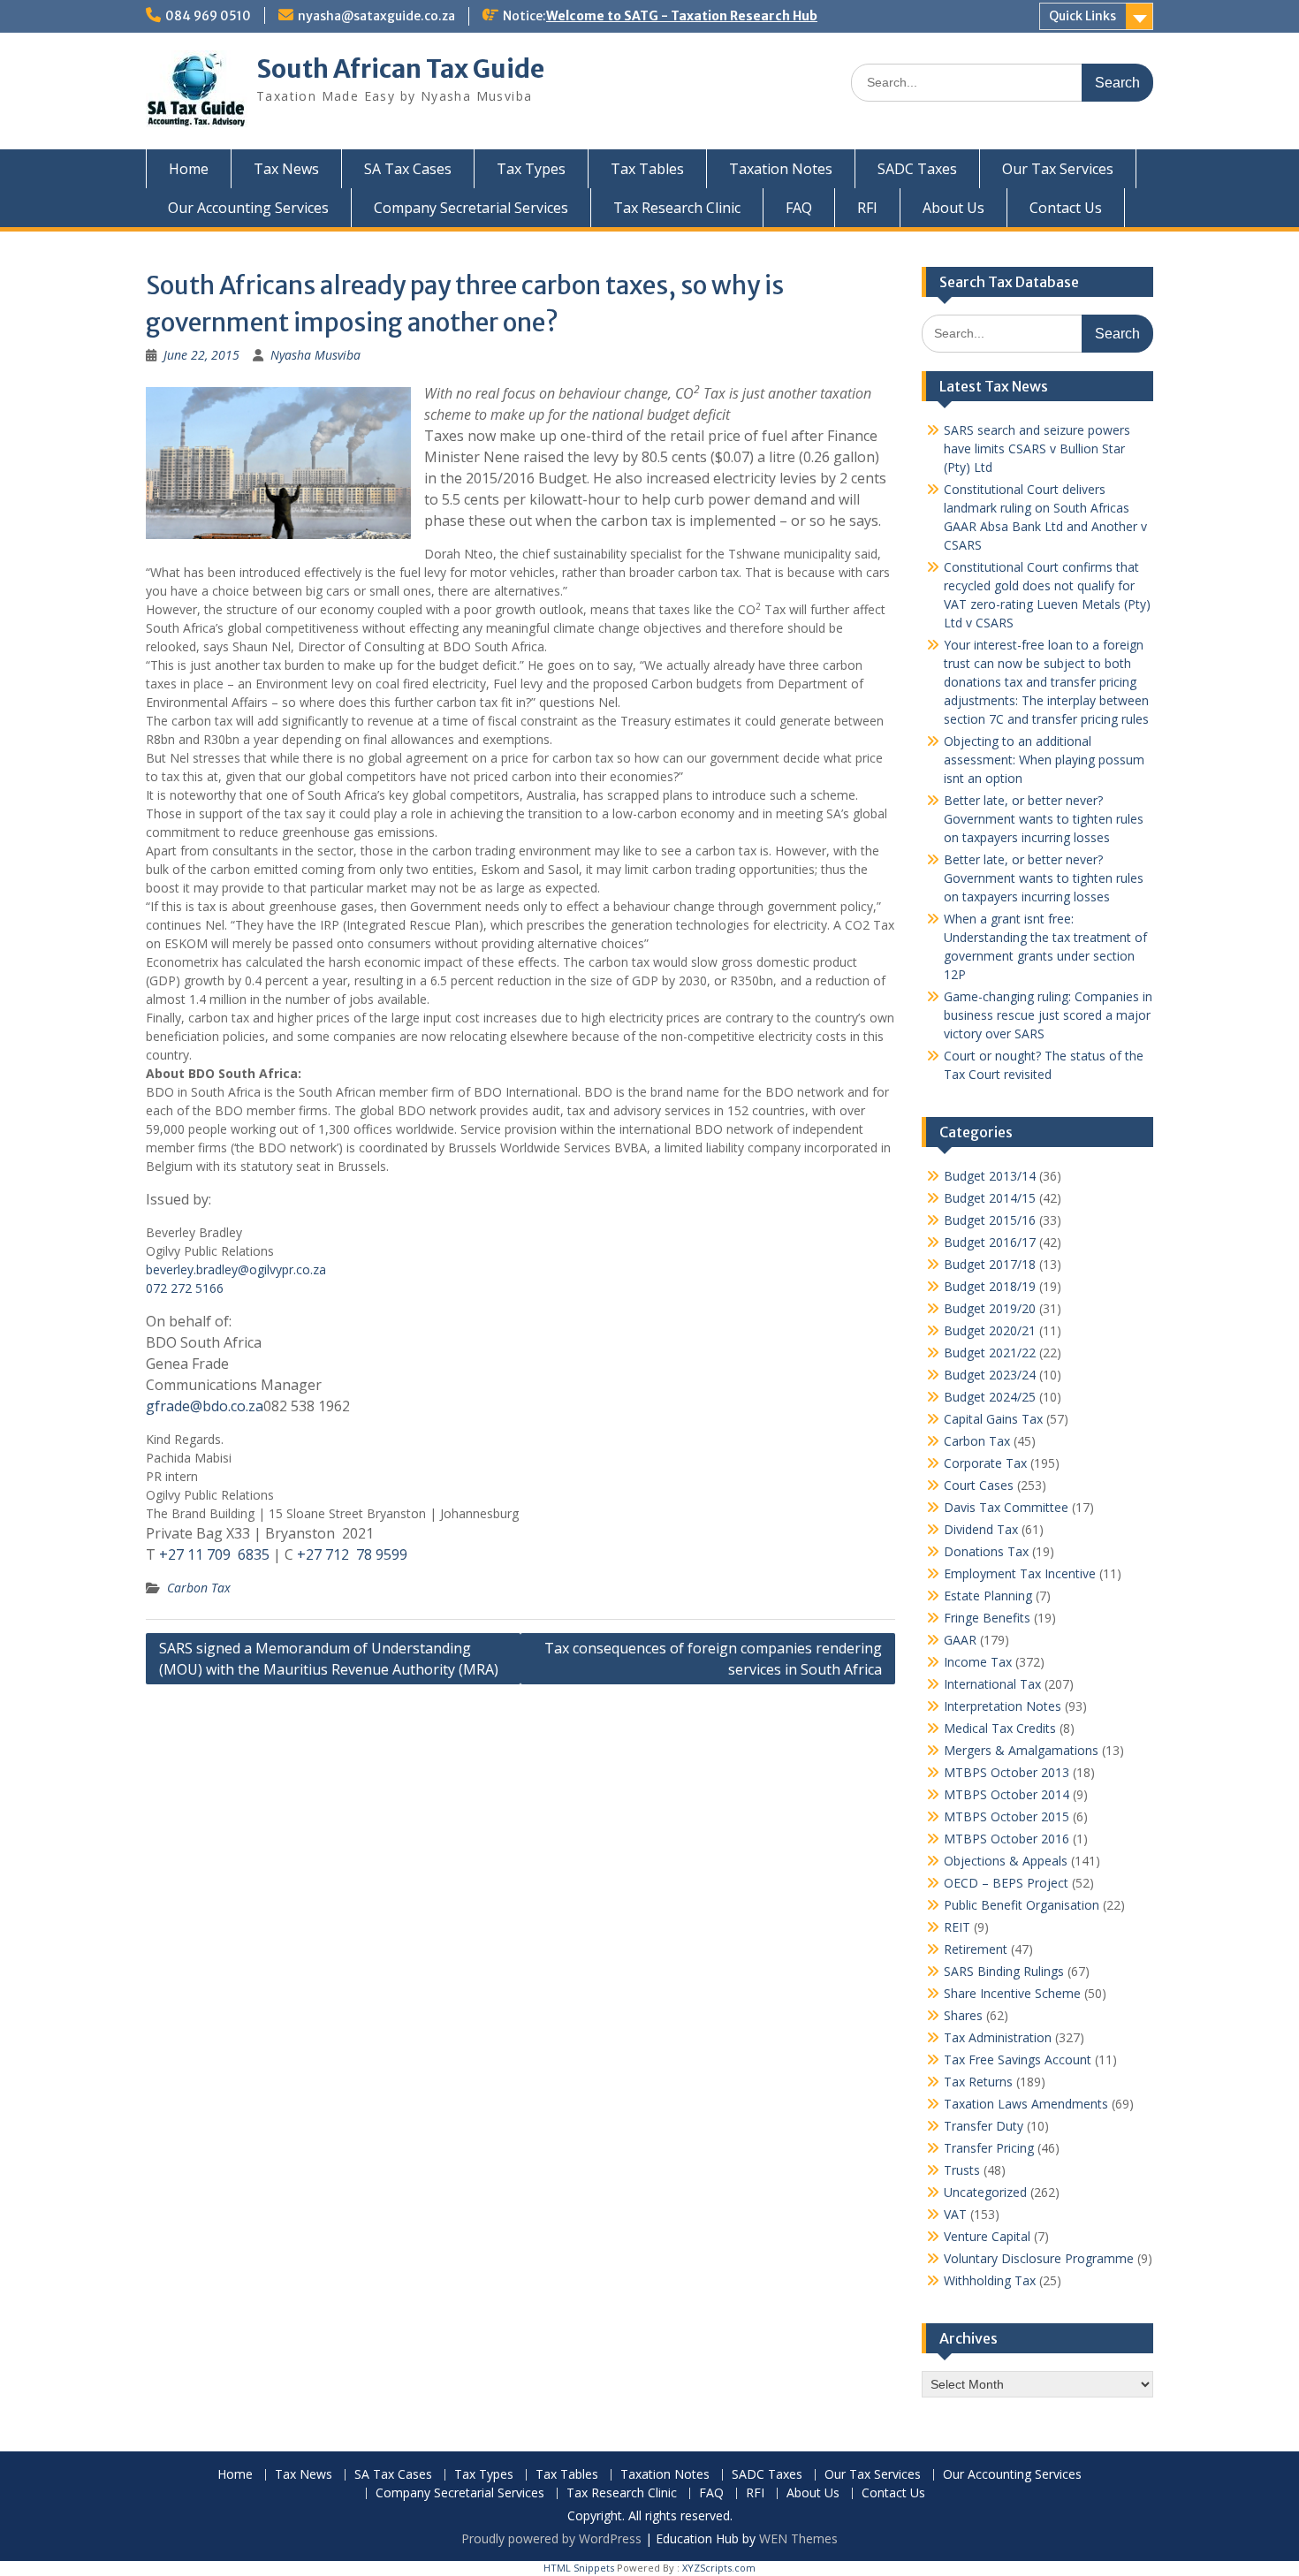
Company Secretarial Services (471, 208)
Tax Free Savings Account (1018, 2059)
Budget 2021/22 (990, 1353)
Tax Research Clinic (677, 208)
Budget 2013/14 (990, 1176)
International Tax (992, 1684)
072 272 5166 (185, 1288)
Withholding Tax (990, 2280)
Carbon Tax (199, 1588)
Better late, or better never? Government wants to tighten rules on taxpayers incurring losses (1044, 819)
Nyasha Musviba (315, 355)
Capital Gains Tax (993, 1419)
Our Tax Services (1058, 169)
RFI (867, 208)
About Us (953, 208)
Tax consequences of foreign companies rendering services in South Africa (713, 1659)
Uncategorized (985, 2192)
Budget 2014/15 (990, 1198)
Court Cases (979, 1485)
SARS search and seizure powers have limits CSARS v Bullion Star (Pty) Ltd (1037, 448)
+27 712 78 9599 (352, 1554)
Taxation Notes (781, 169)
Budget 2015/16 (990, 1220)
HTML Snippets (579, 2568)
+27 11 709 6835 (214, 1554)
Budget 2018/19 (990, 1286)
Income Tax (978, 1662)
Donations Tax (986, 1551)
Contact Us (1066, 208)
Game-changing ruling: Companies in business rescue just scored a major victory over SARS (1048, 1015)
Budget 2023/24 (990, 1375)
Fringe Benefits (987, 1618)
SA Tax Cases (408, 169)
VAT (955, 2214)
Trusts (962, 2170)
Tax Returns (978, 2082)
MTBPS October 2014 (1007, 1794)
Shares (963, 2015)
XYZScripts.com (719, 2568)
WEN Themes (798, 2538)
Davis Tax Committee (1006, 1507)
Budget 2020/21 (990, 1330)
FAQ (799, 208)
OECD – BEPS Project (1006, 1883)
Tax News (286, 169)
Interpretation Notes (1003, 1706)
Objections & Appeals (1006, 1861)
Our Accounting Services (248, 208)
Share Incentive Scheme (1012, 1993)
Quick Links (1082, 16)
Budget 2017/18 (990, 1264)
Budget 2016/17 (990, 1242)
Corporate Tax (985, 1463)
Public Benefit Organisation (1022, 1905)
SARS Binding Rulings (1004, 1971)
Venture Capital (987, 2236)
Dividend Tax (981, 1529)
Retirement (976, 1949)
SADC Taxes (917, 169)
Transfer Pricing (989, 2148)
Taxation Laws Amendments (1026, 2104)
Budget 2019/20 (990, 1308)
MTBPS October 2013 (1007, 1772)
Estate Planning (988, 1596)
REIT (957, 1927)
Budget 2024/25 (990, 1397)
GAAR (960, 1640)
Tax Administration (998, 2037)
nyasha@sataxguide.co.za (376, 16)
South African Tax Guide (400, 69)
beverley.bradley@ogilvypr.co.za (236, 1269)
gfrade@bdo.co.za (205, 1406)
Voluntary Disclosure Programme (1039, 2258)
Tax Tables (647, 169)
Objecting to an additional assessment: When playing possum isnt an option (1044, 760)
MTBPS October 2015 (1007, 1816)
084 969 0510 (208, 16)
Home (189, 169)
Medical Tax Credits (1000, 1728)
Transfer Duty (984, 2126)
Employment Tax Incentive (1020, 1573)
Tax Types (531, 169)
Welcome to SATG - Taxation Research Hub (682, 16)
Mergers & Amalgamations (1021, 1750)
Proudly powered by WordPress (551, 2538)
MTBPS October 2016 (1007, 1839)
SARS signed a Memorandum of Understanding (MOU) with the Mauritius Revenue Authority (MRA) (329, 1659)
